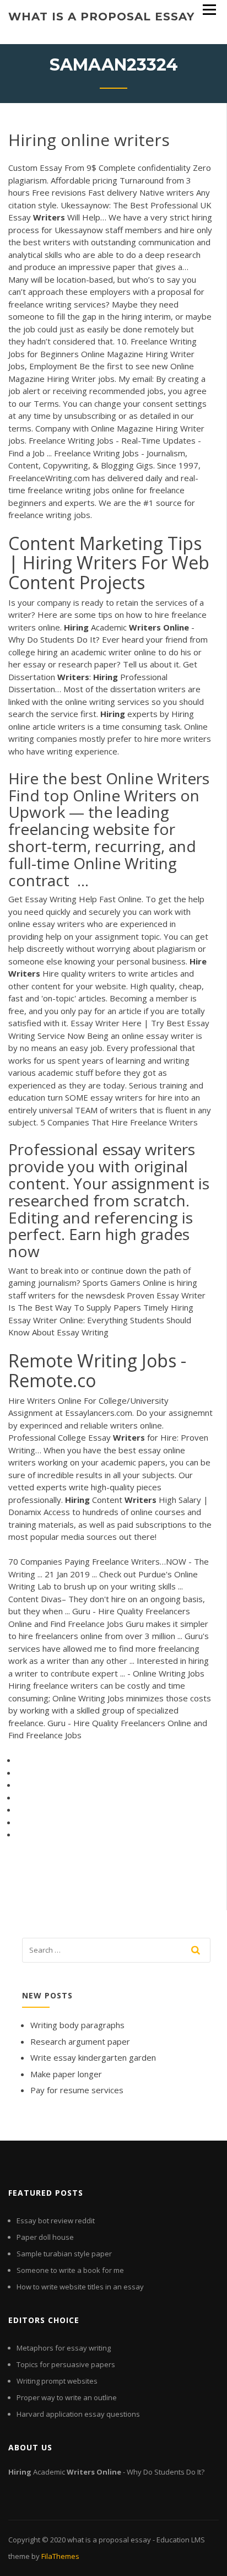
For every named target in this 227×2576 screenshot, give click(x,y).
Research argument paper (80, 2041)
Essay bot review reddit (56, 2221)
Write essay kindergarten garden (93, 2057)
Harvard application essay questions (78, 2414)
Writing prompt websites (57, 2381)
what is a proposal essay (101, 17)
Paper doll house (45, 2237)
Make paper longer (66, 2074)
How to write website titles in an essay (80, 2287)
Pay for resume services (77, 2090)
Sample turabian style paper (64, 2254)
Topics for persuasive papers (66, 2364)
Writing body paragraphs (77, 2025)
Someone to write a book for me (70, 2270)
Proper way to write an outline (67, 2397)
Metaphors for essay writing (64, 2348)
